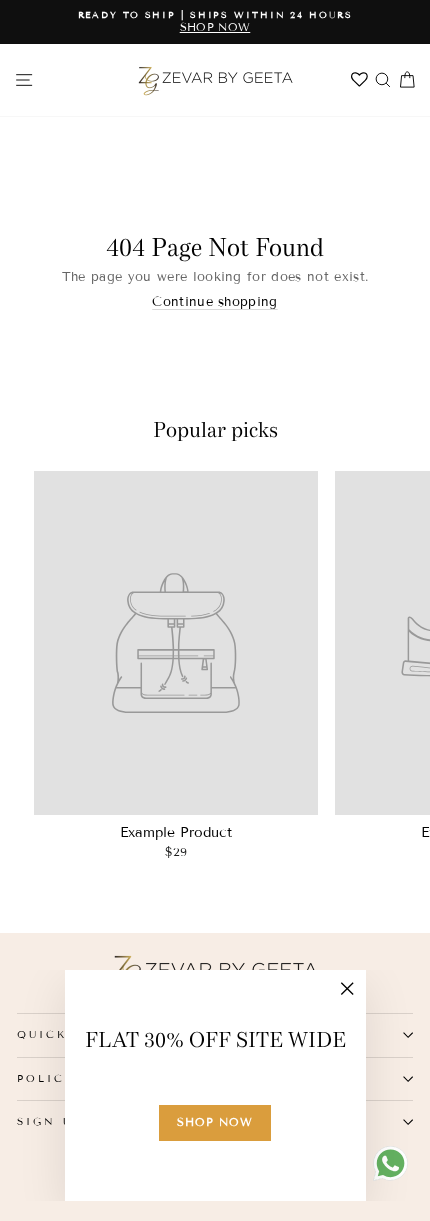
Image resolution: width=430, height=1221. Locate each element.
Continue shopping (214, 302)
